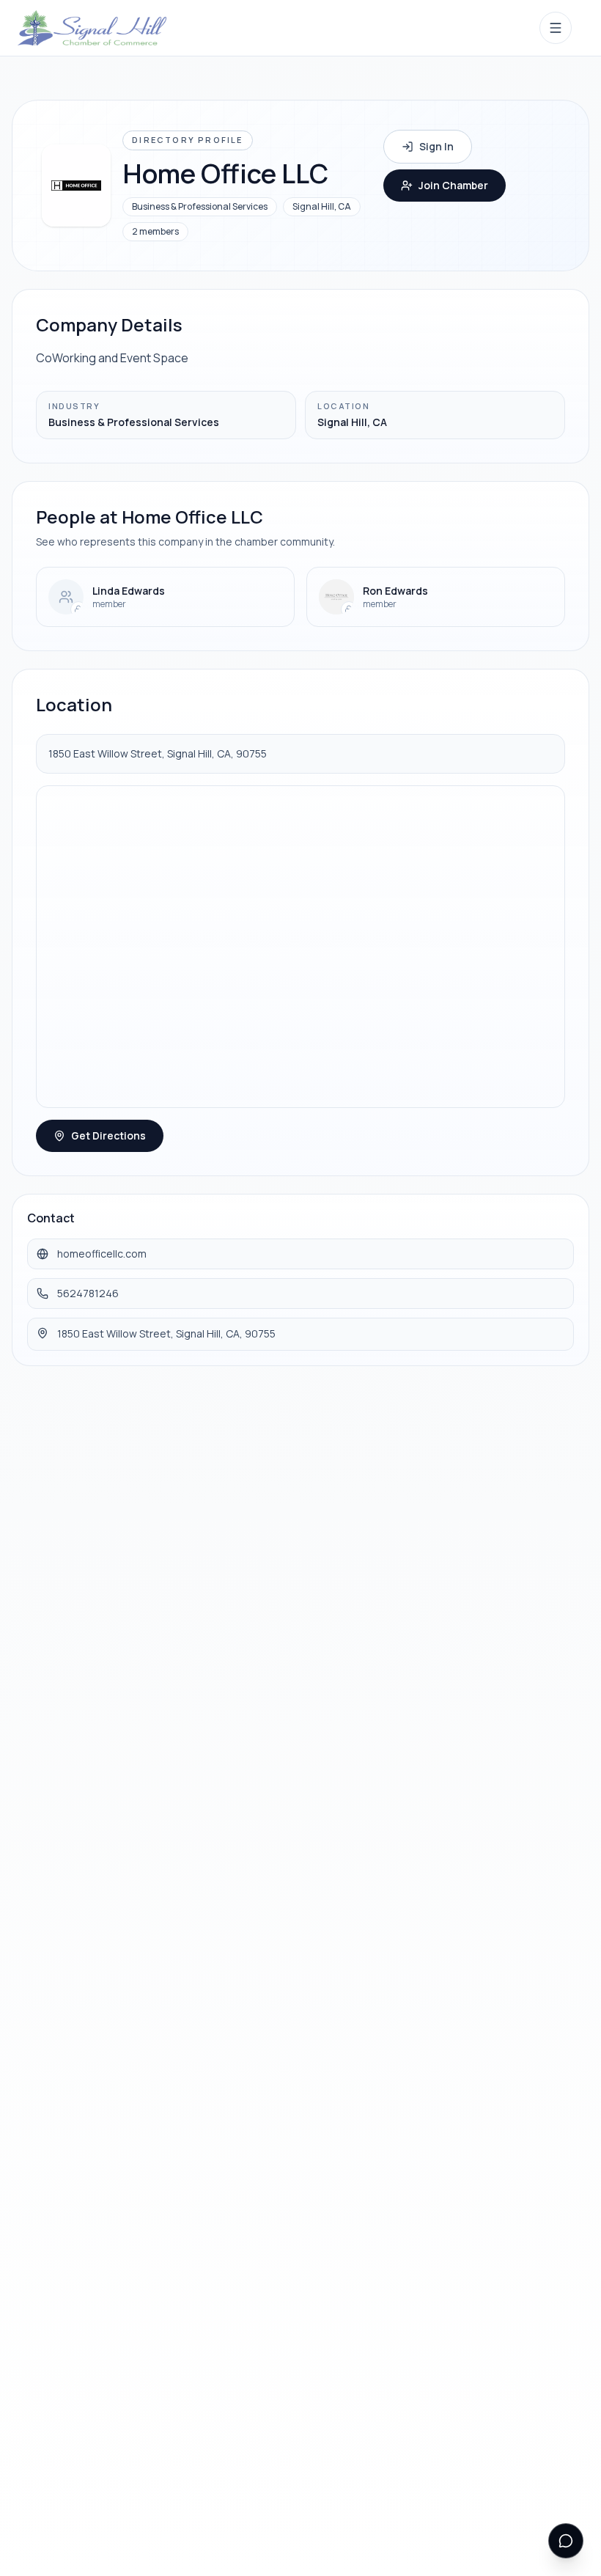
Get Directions (108, 1135)
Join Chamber (453, 185)
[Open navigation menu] (556, 28)
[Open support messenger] (566, 2541)
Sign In (436, 146)
